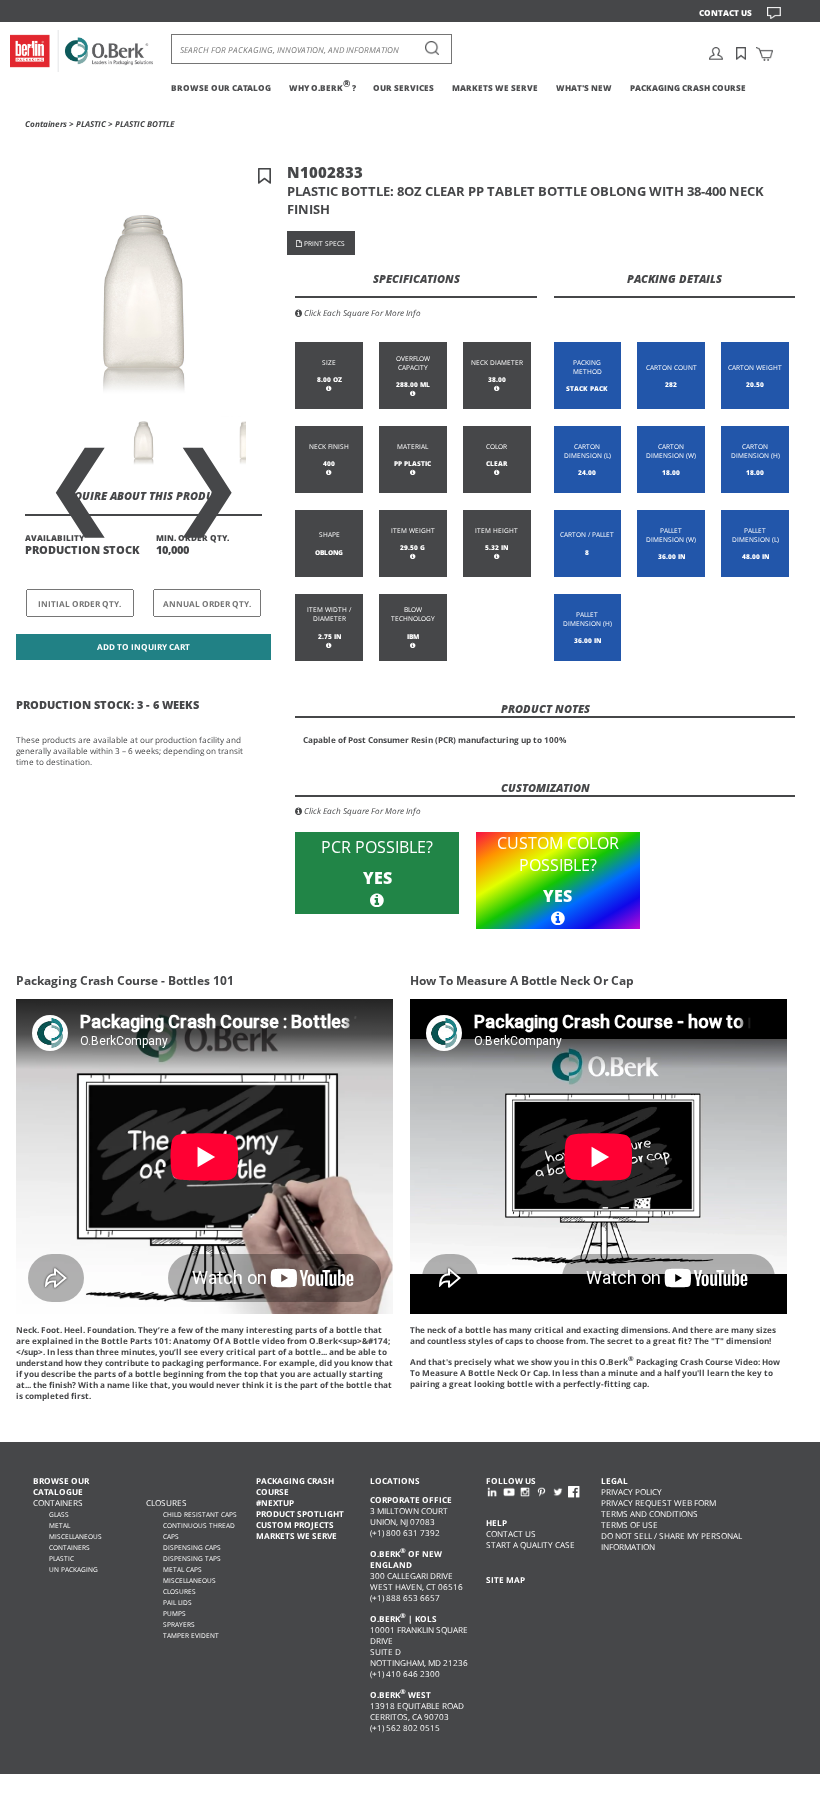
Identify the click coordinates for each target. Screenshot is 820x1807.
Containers (46, 123)
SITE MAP (505, 1579)
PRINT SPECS (323, 243)
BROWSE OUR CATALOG (221, 87)
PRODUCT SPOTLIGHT (300, 1513)
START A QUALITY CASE (530, 1544)
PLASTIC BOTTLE (144, 123)
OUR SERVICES (403, 87)
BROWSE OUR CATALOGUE (61, 1486)
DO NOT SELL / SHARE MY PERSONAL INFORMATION (671, 1541)
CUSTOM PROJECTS (295, 1524)
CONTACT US (725, 12)
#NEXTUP (275, 1502)
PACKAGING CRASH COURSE (688, 87)
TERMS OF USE (629, 1524)
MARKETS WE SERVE (495, 87)
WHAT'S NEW (584, 87)
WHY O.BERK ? (322, 87)
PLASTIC (91, 123)
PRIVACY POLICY (631, 1491)
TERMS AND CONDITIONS (649, 1513)
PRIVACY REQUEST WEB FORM (658, 1502)
